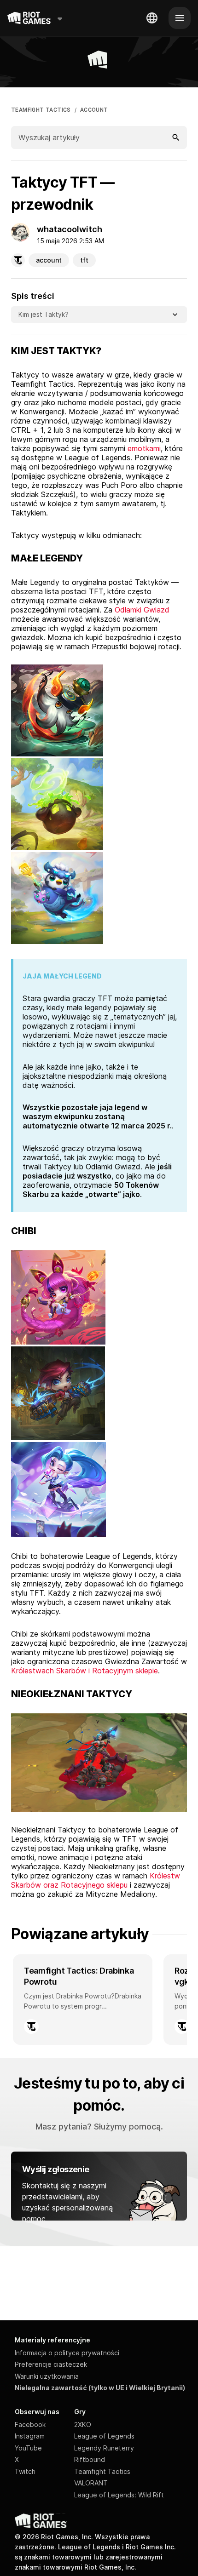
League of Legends (104, 2436)
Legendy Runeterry (104, 2448)
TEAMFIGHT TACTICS (41, 110)
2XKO (83, 2424)
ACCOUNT (94, 110)
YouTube (28, 2448)
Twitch (25, 2471)
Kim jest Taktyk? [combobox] (44, 314)
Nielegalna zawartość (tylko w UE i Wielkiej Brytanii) (100, 2388)
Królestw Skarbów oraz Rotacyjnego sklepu (96, 1880)
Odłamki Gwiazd (142, 610)
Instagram (30, 2436)
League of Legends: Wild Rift (119, 2495)
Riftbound (90, 2459)
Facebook (30, 2424)
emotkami (144, 448)
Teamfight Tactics (102, 2471)
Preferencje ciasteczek (51, 2364)
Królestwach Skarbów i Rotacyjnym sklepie (84, 1671)
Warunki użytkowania (47, 2376)
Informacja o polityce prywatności (67, 2353)
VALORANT (91, 2483)
